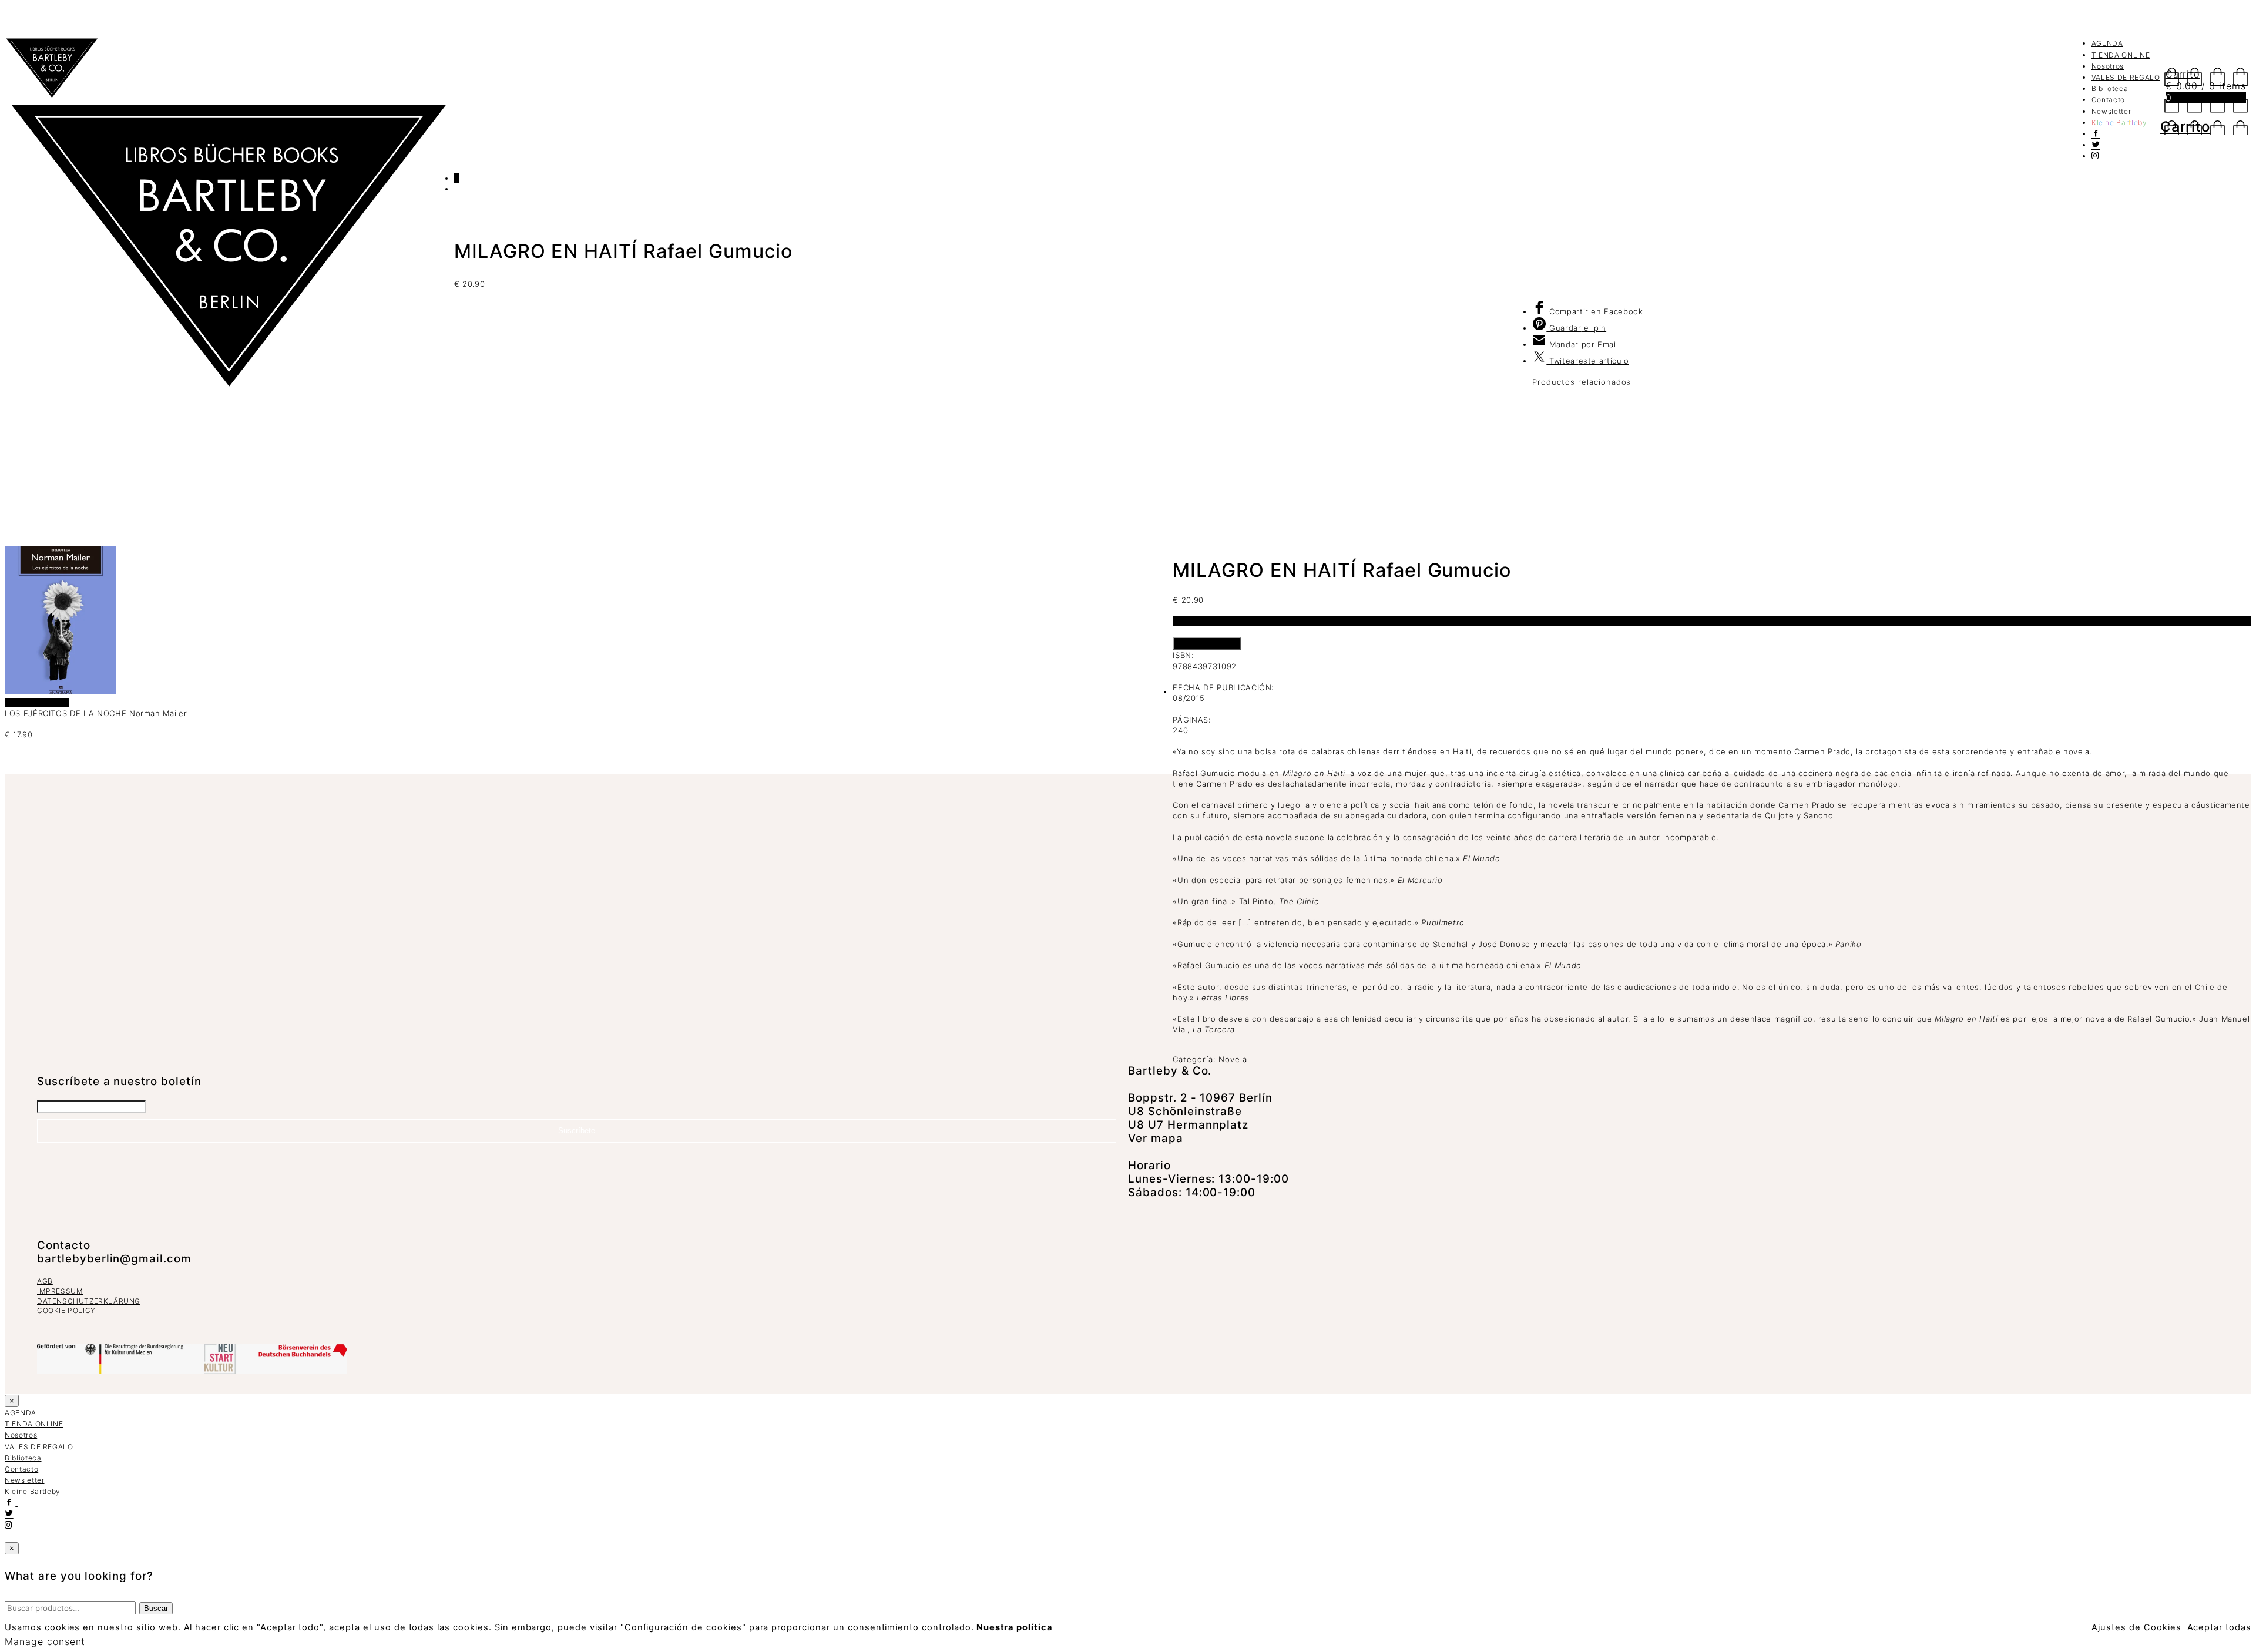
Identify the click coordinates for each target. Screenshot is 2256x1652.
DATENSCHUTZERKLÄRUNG (89, 1301)
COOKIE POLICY (66, 1310)
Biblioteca (2110, 88)
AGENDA (2107, 43)
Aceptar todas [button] (2219, 1627)
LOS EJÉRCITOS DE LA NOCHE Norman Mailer (96, 713)
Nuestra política (1015, 1627)
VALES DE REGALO (2126, 77)
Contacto (2108, 100)
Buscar (156, 1608)
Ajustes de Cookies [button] (2136, 1627)
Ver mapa (1156, 1138)
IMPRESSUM (60, 1291)
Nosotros (2108, 66)
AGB (45, 1281)
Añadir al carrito (1207, 643)
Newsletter (2111, 111)
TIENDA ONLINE (2121, 55)
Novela (1233, 1059)
